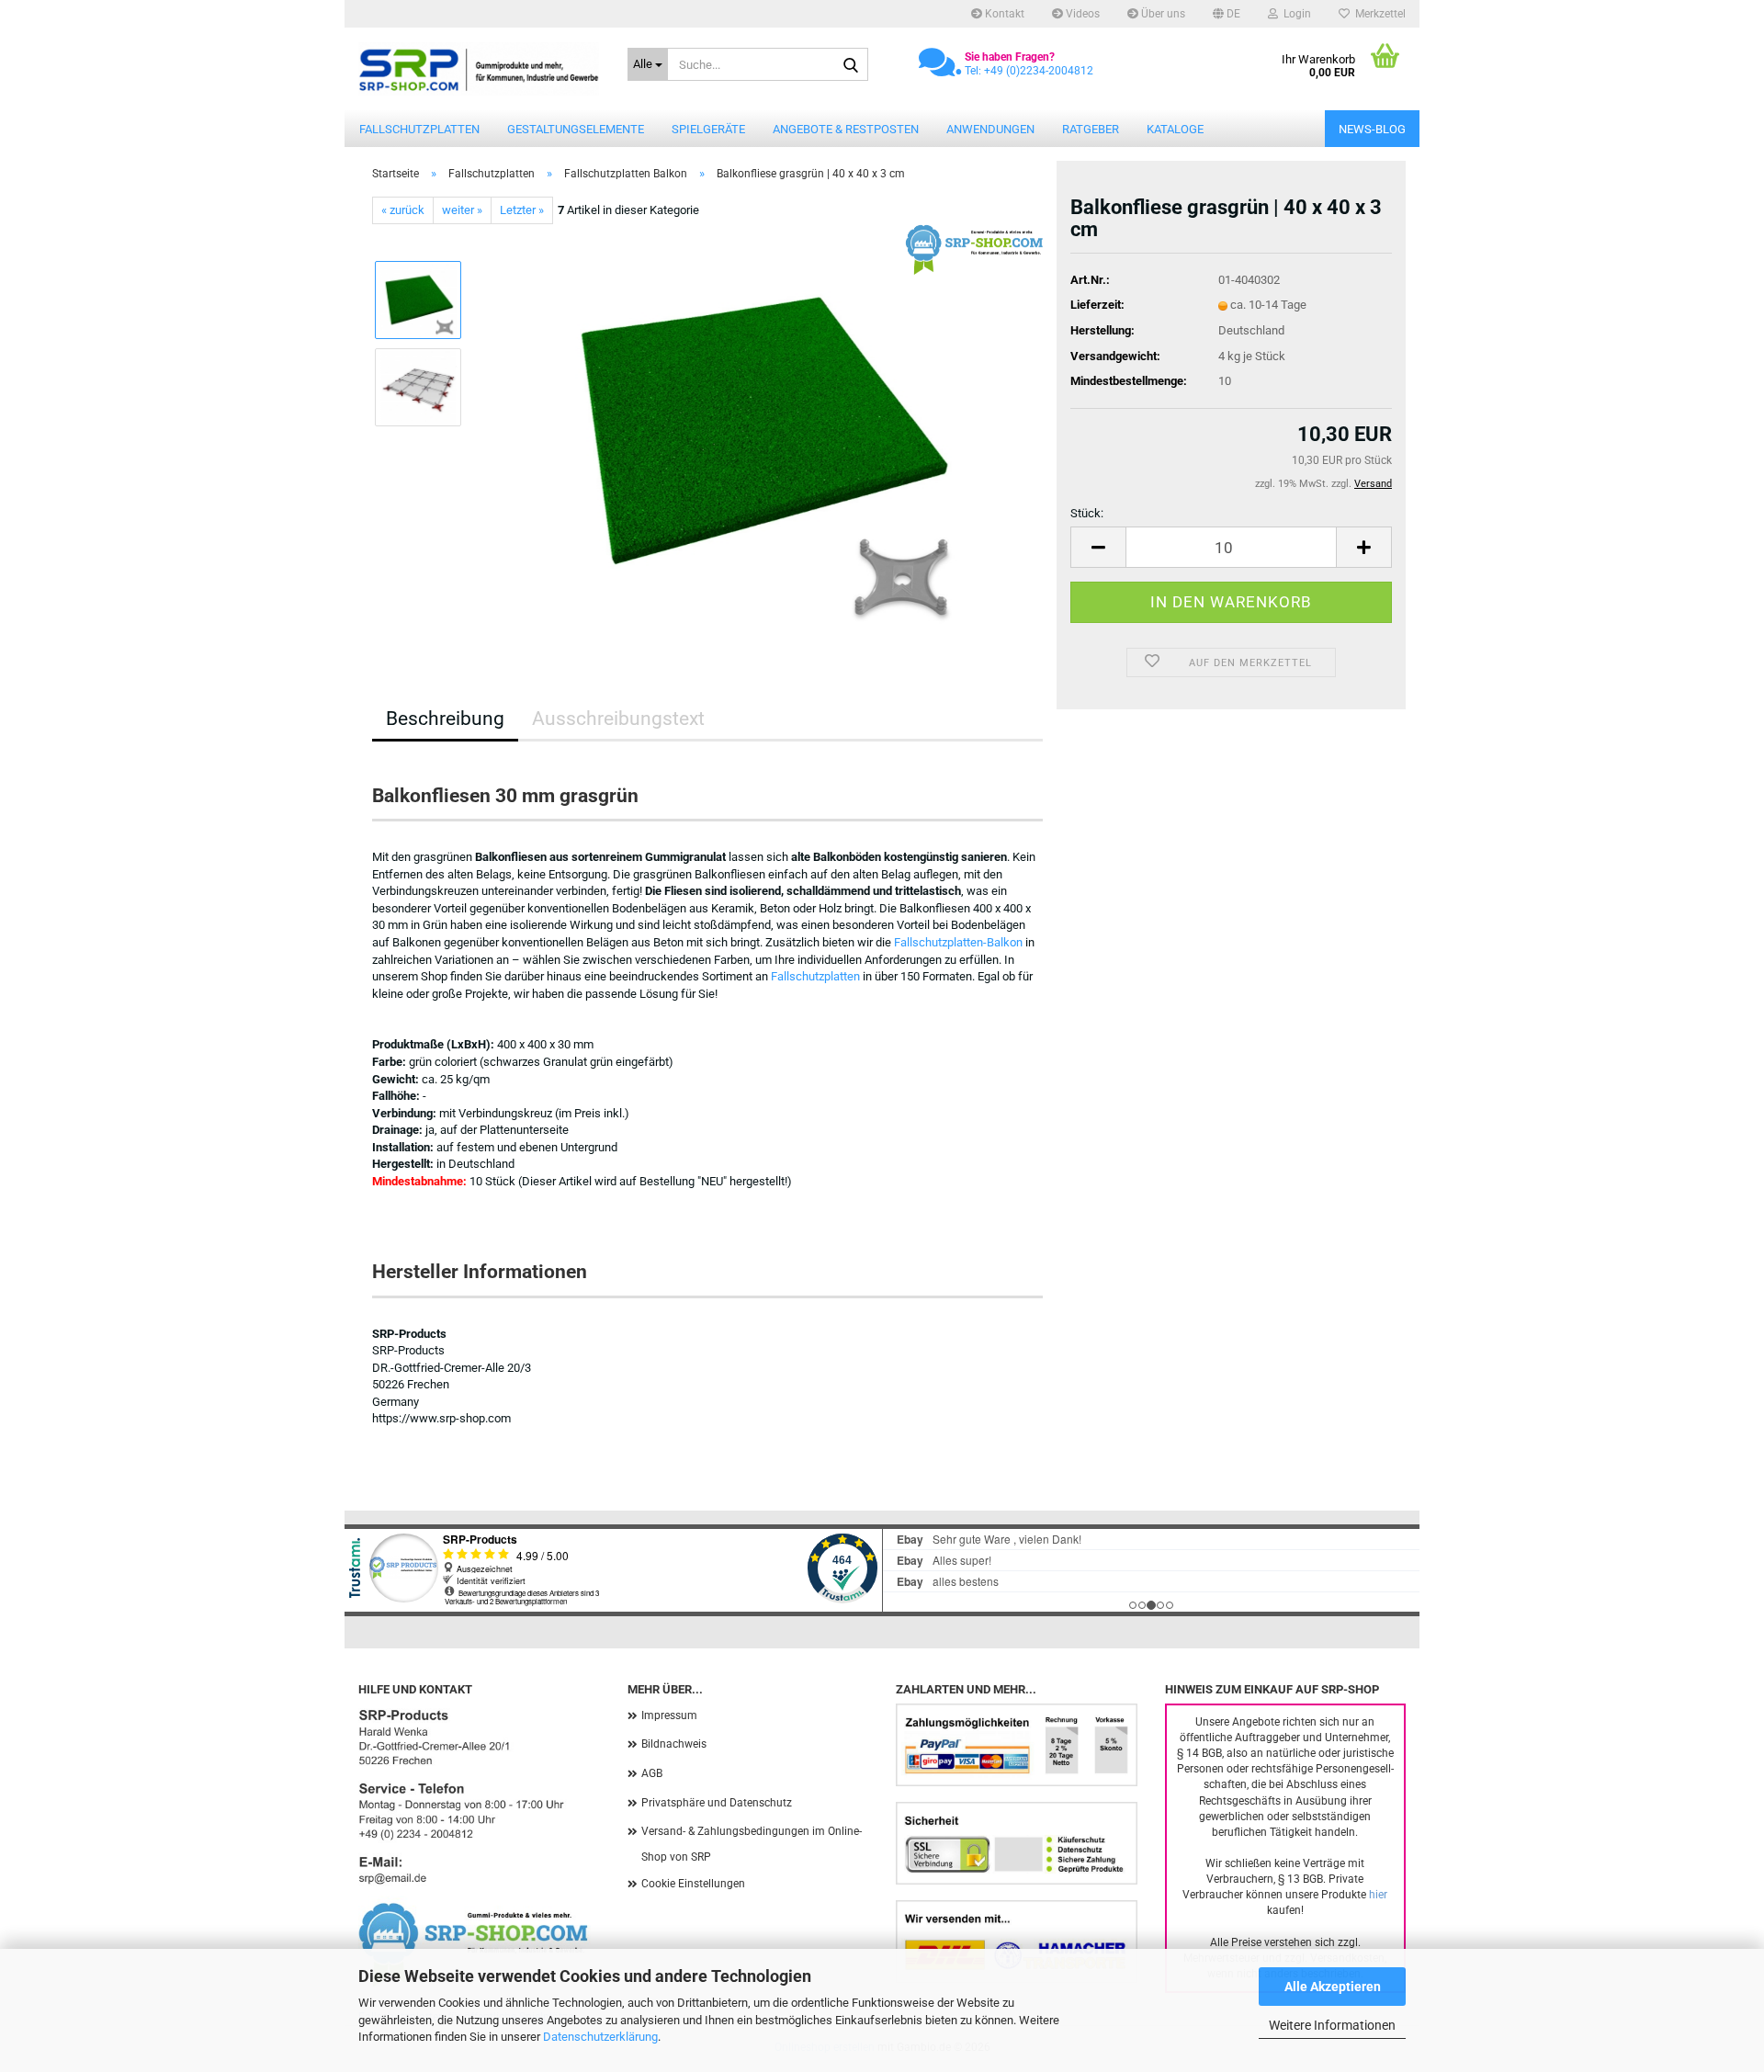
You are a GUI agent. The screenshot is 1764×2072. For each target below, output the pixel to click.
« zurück (403, 210)
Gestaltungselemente (576, 129)
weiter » (462, 210)
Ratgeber (1091, 129)
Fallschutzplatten (419, 129)
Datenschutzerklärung (600, 2037)
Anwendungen (990, 129)
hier (1378, 1895)
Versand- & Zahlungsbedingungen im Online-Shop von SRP (752, 1844)
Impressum (669, 1715)
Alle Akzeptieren (1333, 1987)
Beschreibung (445, 719)
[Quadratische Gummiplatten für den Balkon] (761, 430)
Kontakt (1003, 14)
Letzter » (522, 210)
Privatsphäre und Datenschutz (717, 1803)
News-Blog (1372, 129)
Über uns (1162, 14)
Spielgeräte (708, 129)
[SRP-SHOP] (479, 69)
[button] (1227, 14)
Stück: (1087, 513)
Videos (1081, 14)
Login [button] (1295, 14)
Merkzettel (1378, 14)
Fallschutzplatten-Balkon (958, 942)
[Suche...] (851, 65)
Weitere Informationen (1332, 2025)
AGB (652, 1773)
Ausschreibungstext (618, 719)
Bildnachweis (674, 1744)
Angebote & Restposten (846, 129)
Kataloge (1175, 129)
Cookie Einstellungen (693, 1884)
